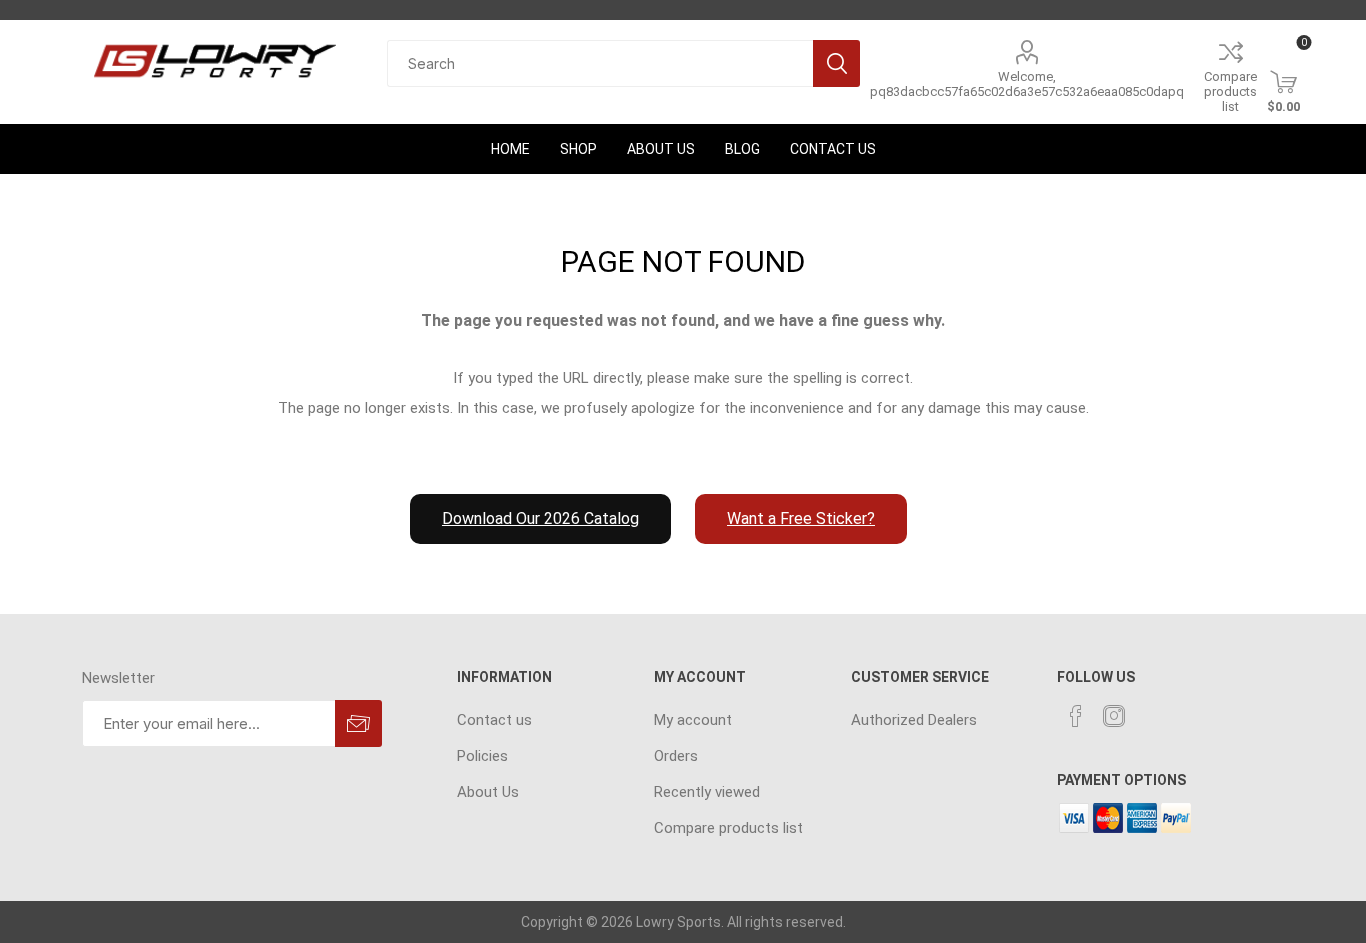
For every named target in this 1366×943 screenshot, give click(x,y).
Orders (676, 756)
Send (358, 723)
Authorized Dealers (914, 720)
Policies (482, 756)
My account (693, 720)
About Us (488, 792)
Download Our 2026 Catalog (540, 518)
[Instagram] (1114, 716)
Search (836, 63)
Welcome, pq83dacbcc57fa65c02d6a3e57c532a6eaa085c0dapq (1027, 84)
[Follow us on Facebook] (1076, 716)
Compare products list (1230, 91)
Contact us (494, 720)
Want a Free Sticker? (801, 518)
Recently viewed (707, 792)
